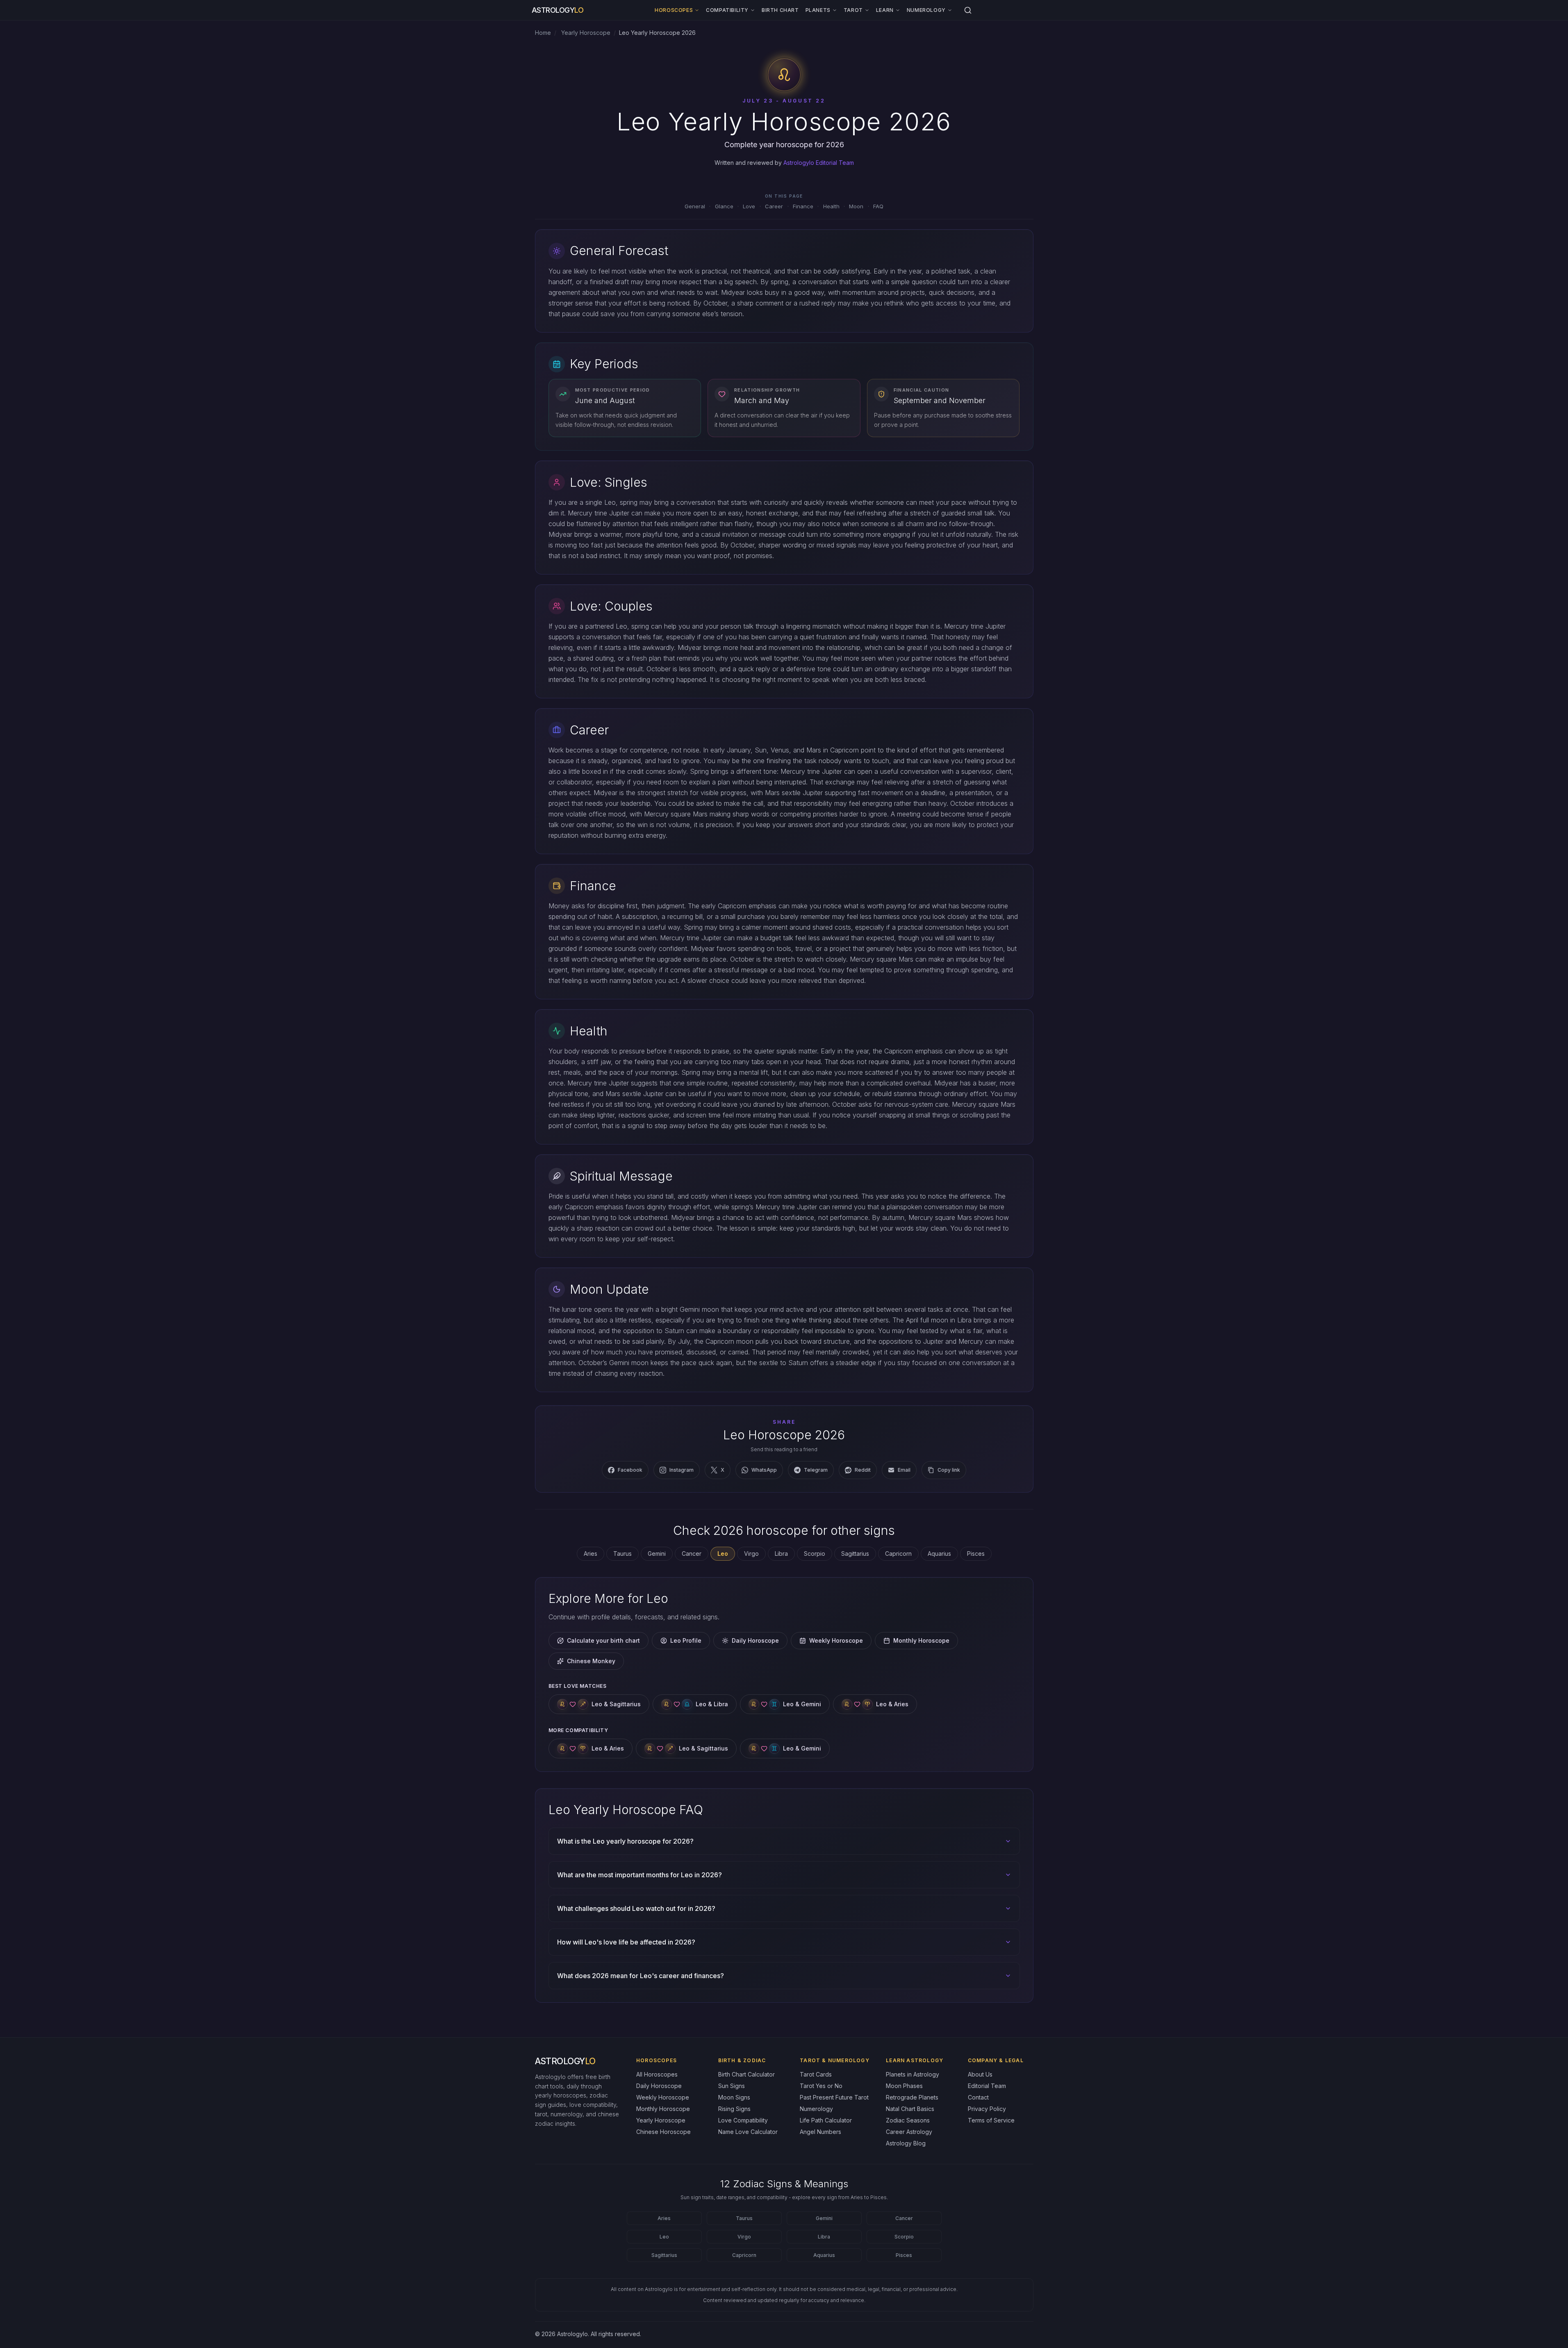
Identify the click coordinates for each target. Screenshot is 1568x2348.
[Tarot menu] (867, 10)
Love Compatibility (743, 2120)
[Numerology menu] (950, 10)
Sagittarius (855, 1554)
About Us (980, 2074)
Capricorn (898, 1554)
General (695, 206)
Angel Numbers (820, 2132)
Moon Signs (734, 2097)
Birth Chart (780, 10)
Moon (856, 206)
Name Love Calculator (748, 2132)
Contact (978, 2097)
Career (774, 206)
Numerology (926, 10)
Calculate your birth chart (603, 1640)
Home (543, 33)
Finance (803, 206)
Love (749, 206)
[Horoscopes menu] (697, 10)
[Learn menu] (898, 10)
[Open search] (968, 10)
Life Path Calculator (826, 2120)
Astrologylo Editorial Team (819, 163)
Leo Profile (686, 1640)
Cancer (692, 1554)
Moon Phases (904, 2086)
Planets (818, 10)
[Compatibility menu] (753, 10)
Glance (724, 206)
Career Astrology (909, 2132)
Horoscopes (674, 10)
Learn (885, 10)
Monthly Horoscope (921, 1640)
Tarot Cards (816, 2074)
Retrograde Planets (912, 2097)
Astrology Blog (906, 2143)
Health (831, 206)
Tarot (853, 10)
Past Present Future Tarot (834, 2097)
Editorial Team (987, 2086)
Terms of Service (991, 2120)
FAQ (878, 206)
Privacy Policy (987, 2109)
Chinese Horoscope (663, 2132)
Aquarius (939, 1554)
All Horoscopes (657, 2074)
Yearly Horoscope (585, 33)
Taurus (622, 1554)
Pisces (976, 1554)
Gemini (657, 1554)
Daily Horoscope (755, 1640)
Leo (664, 2237)
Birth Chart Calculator (746, 2074)
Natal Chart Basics (910, 2109)
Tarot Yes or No (821, 2086)
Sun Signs (732, 2086)
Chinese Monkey (591, 1661)
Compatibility (727, 10)
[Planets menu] (835, 10)
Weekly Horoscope (836, 1640)
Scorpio (815, 1554)
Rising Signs (734, 2109)
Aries (591, 1554)
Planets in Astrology (913, 2074)
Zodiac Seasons (908, 2120)
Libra (781, 1554)
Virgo (751, 1554)
